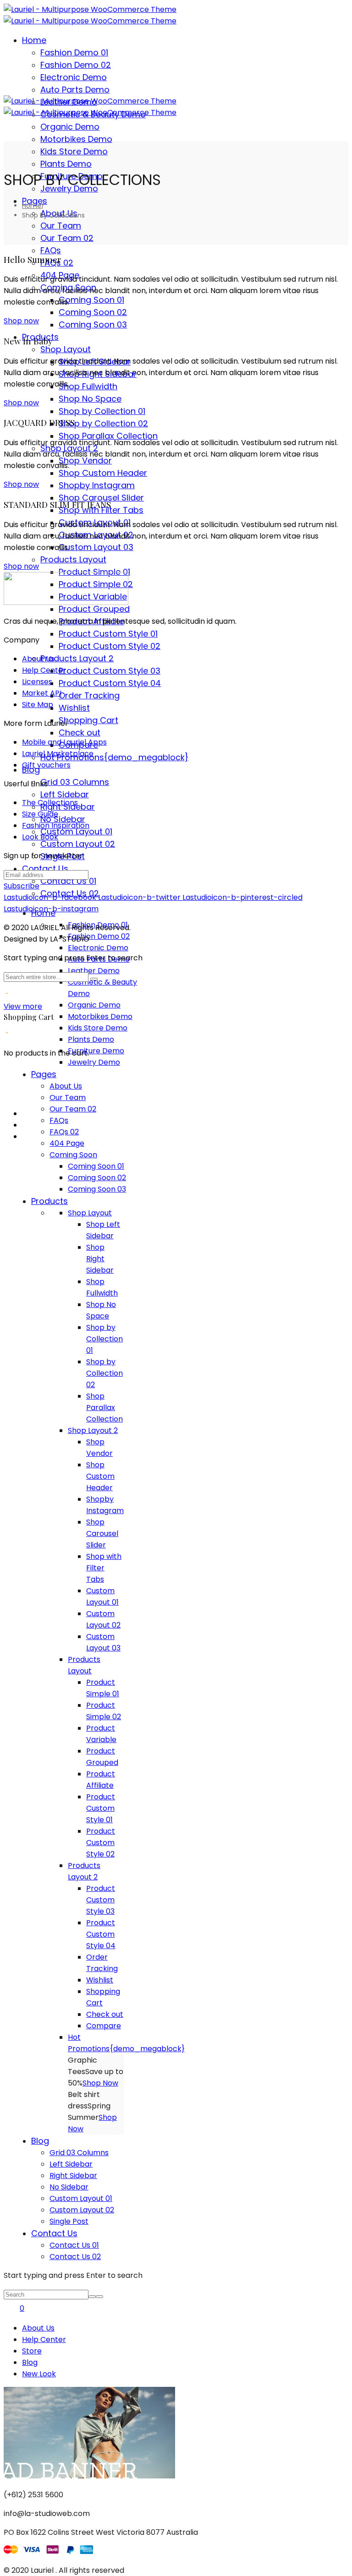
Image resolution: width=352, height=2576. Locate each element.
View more (23, 1006)
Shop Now (100, 2083)
